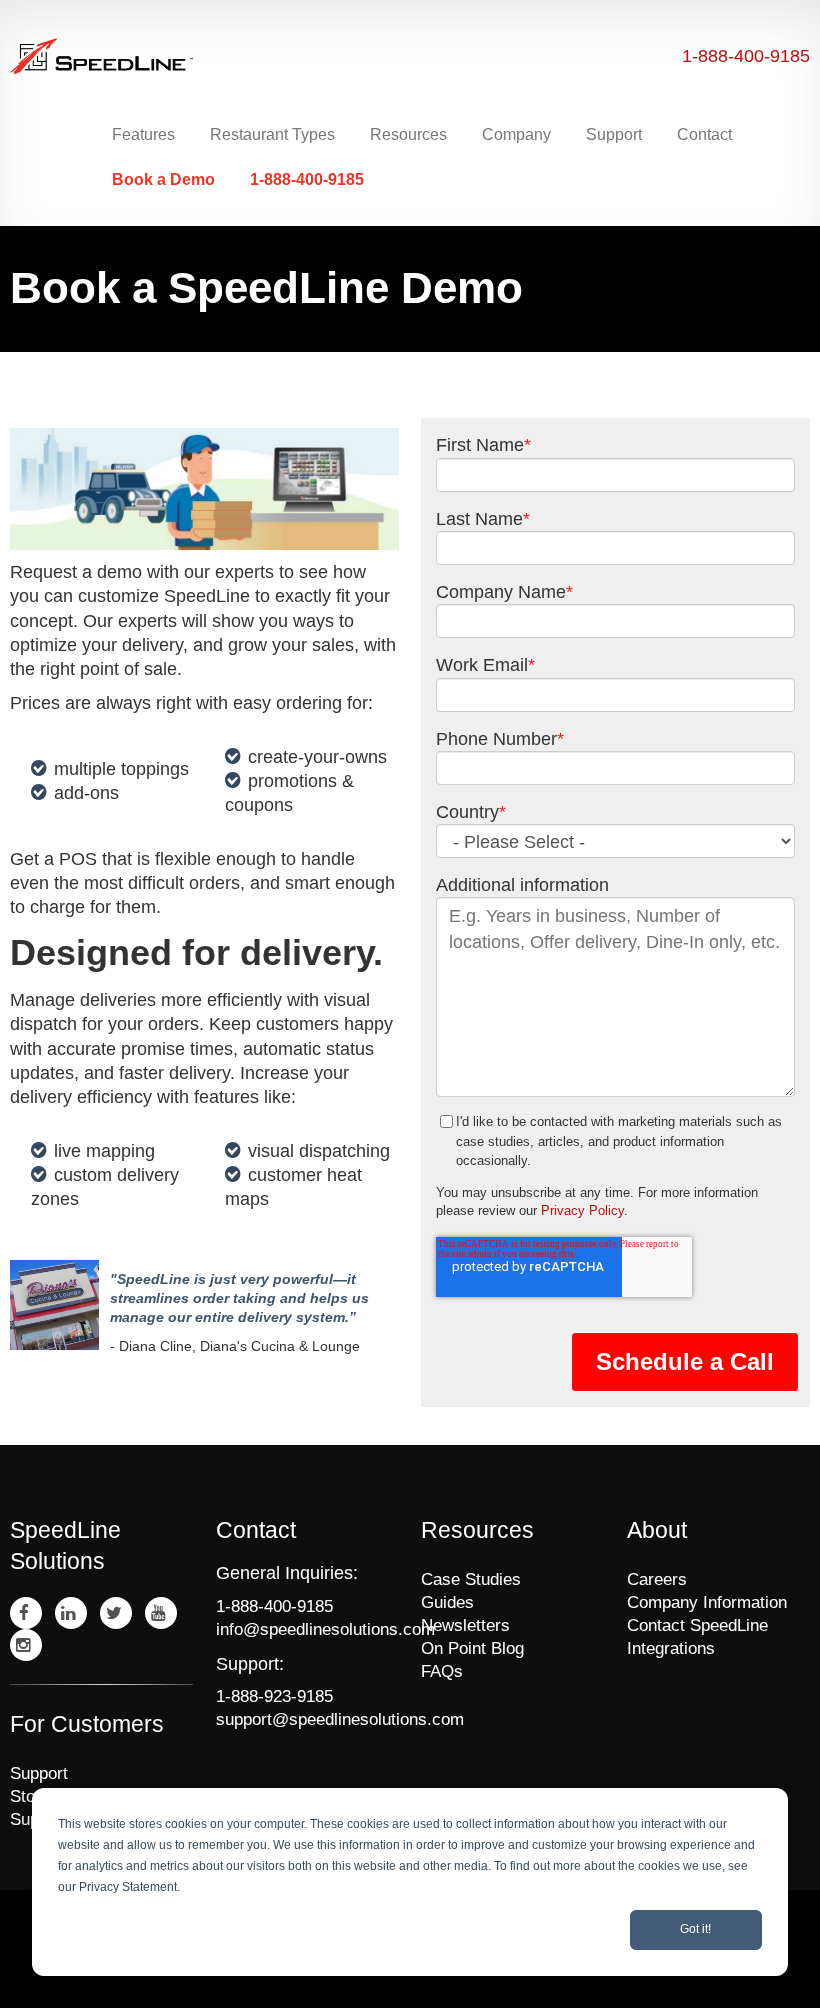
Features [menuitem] (143, 134)
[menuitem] (166, 180)
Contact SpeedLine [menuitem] (697, 1625)
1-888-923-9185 (274, 1696)
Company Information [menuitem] (707, 1602)
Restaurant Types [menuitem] (272, 134)
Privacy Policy (582, 1210)
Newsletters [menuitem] (465, 1625)
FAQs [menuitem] (442, 1671)
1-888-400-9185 (746, 56)
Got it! (695, 1929)
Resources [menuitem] (408, 134)
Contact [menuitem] (704, 134)
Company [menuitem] (516, 134)
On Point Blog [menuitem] (472, 1648)
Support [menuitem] (614, 134)
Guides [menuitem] (447, 1602)
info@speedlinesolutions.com (307, 1629)
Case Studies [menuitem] (471, 1579)
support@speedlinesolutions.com (307, 1719)
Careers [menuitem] (657, 1579)
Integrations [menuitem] (671, 1648)
